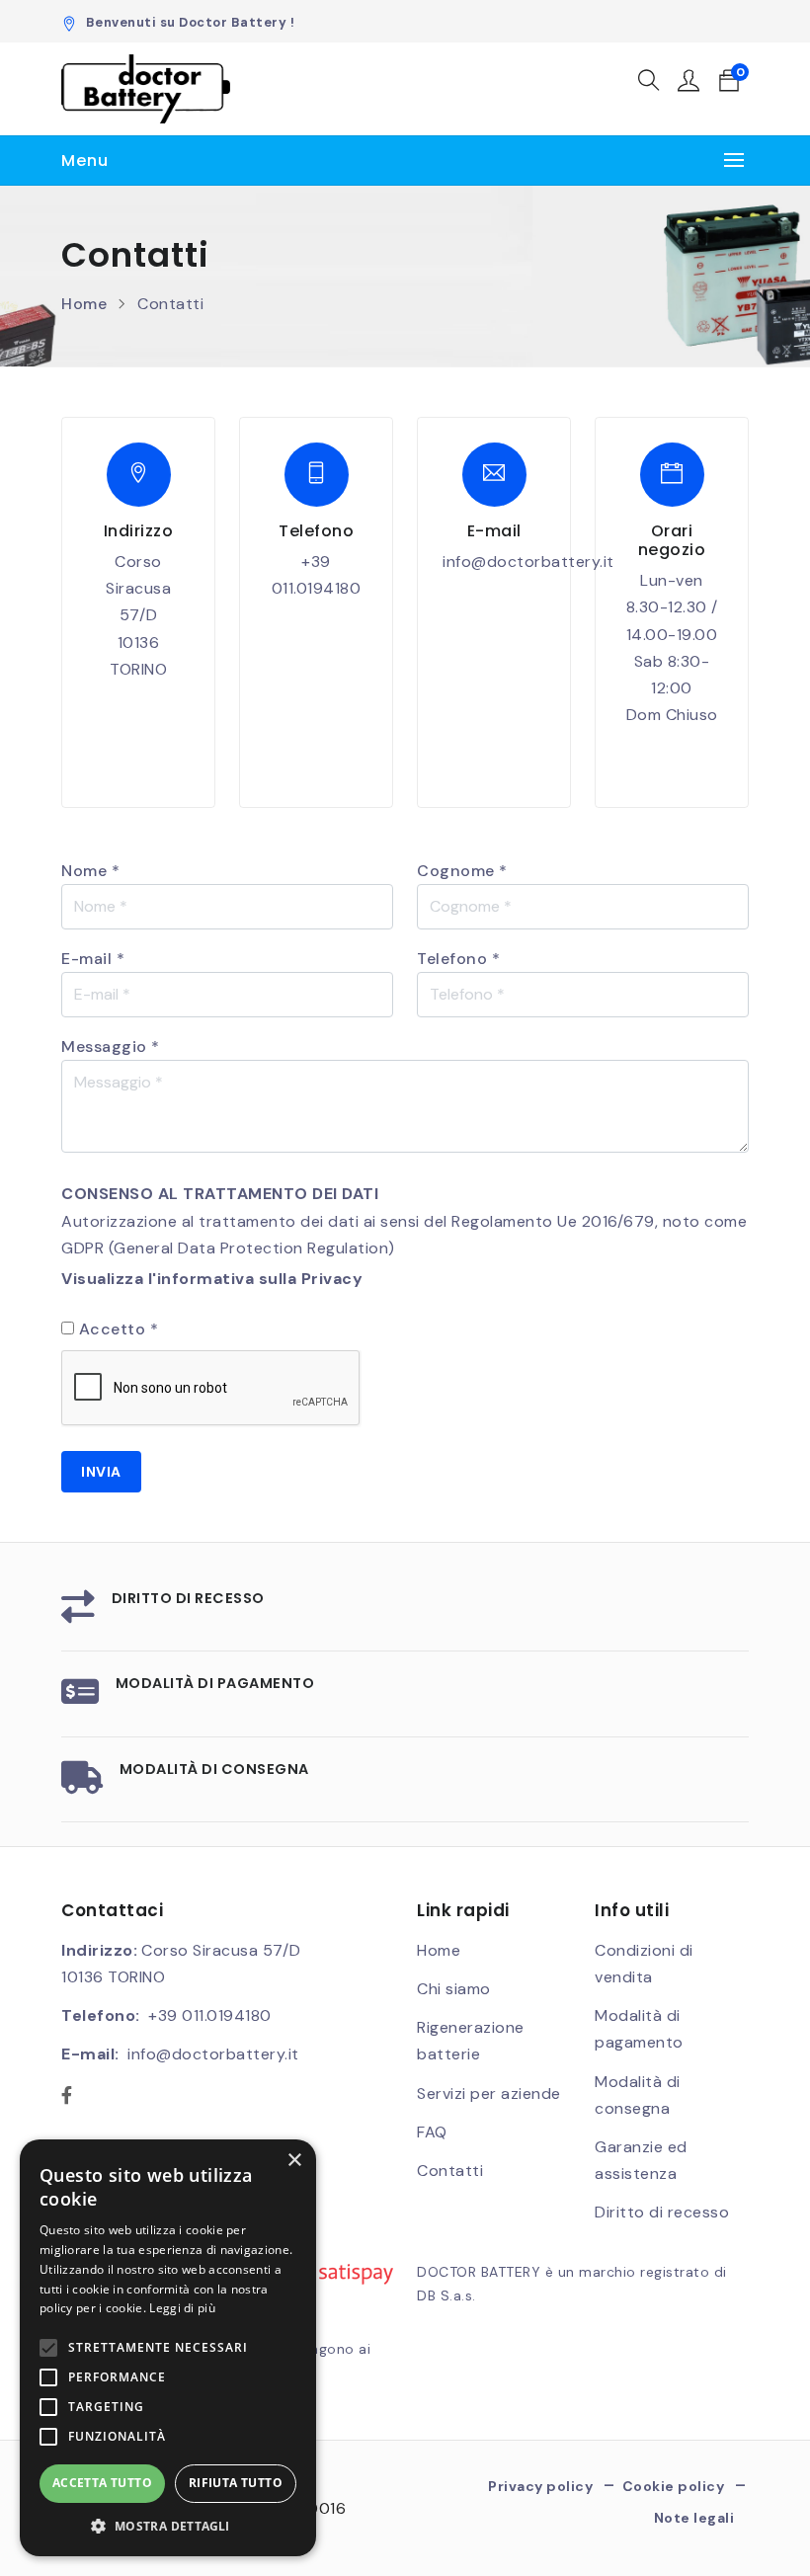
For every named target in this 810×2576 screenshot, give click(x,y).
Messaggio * (111, 1046)
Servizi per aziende (489, 2093)
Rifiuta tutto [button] (236, 2483)
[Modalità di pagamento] (81, 1698)
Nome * (90, 871)
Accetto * (119, 1329)
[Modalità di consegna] (82, 1784)
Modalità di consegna (214, 1769)
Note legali (694, 2518)
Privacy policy (540, 2486)
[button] (649, 83)
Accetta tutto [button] (102, 2483)
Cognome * (462, 871)
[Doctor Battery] (146, 89)
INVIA (101, 1472)
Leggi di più (182, 2308)
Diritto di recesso (188, 1598)
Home (84, 304)
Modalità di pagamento (215, 1683)
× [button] (294, 2161)
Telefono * (458, 959)
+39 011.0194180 (210, 2015)
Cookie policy (674, 2486)
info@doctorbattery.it (528, 562)
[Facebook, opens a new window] (67, 2096)
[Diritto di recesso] (79, 1613)
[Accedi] (689, 83)
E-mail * (93, 959)
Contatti (450, 2171)
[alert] (168, 2348)
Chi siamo (454, 1989)
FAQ (432, 2132)
